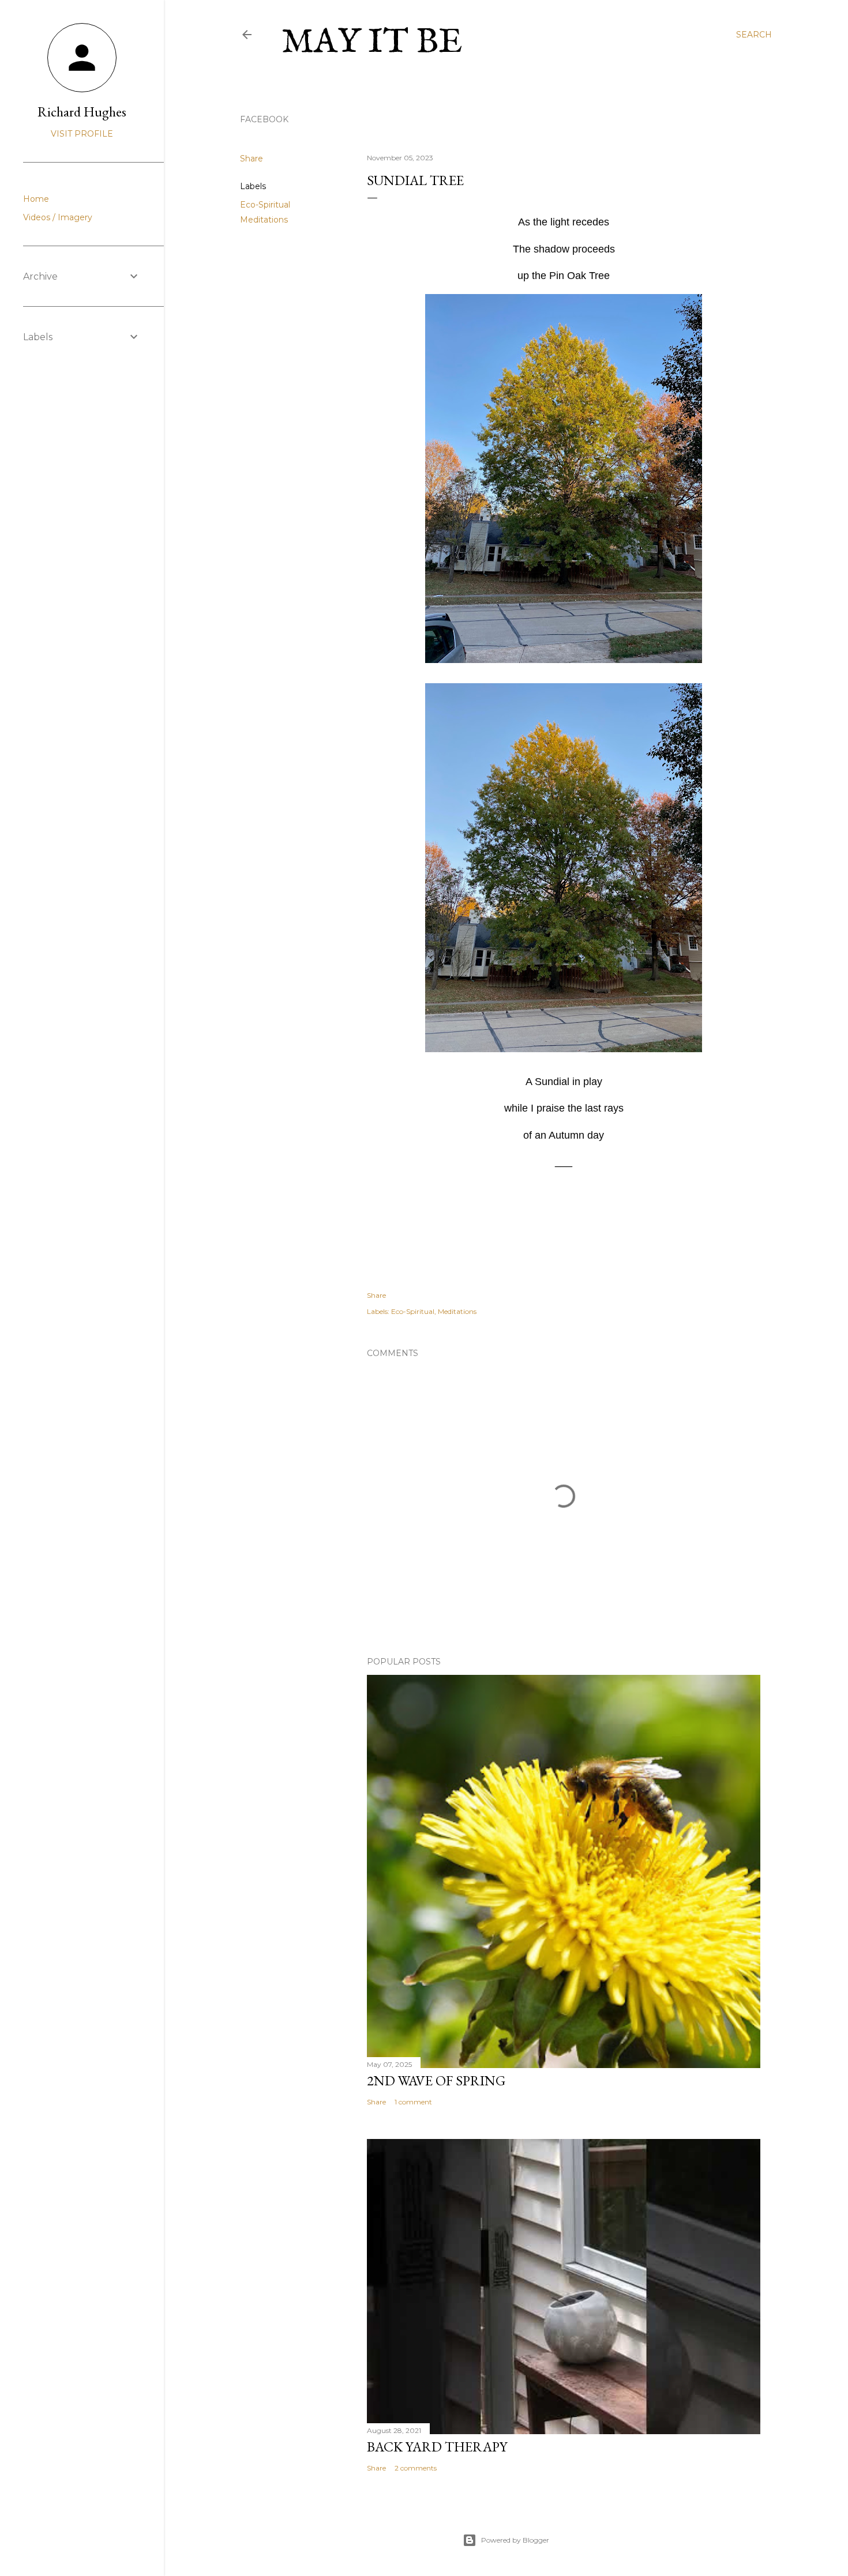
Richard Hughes (82, 112)
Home (36, 199)
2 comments (416, 2468)
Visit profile (82, 134)
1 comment (413, 2102)
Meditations (264, 220)
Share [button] (252, 159)
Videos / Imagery (58, 217)
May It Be (372, 43)
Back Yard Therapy (437, 2447)
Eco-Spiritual (265, 205)
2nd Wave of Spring (436, 2080)
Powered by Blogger (515, 2540)
